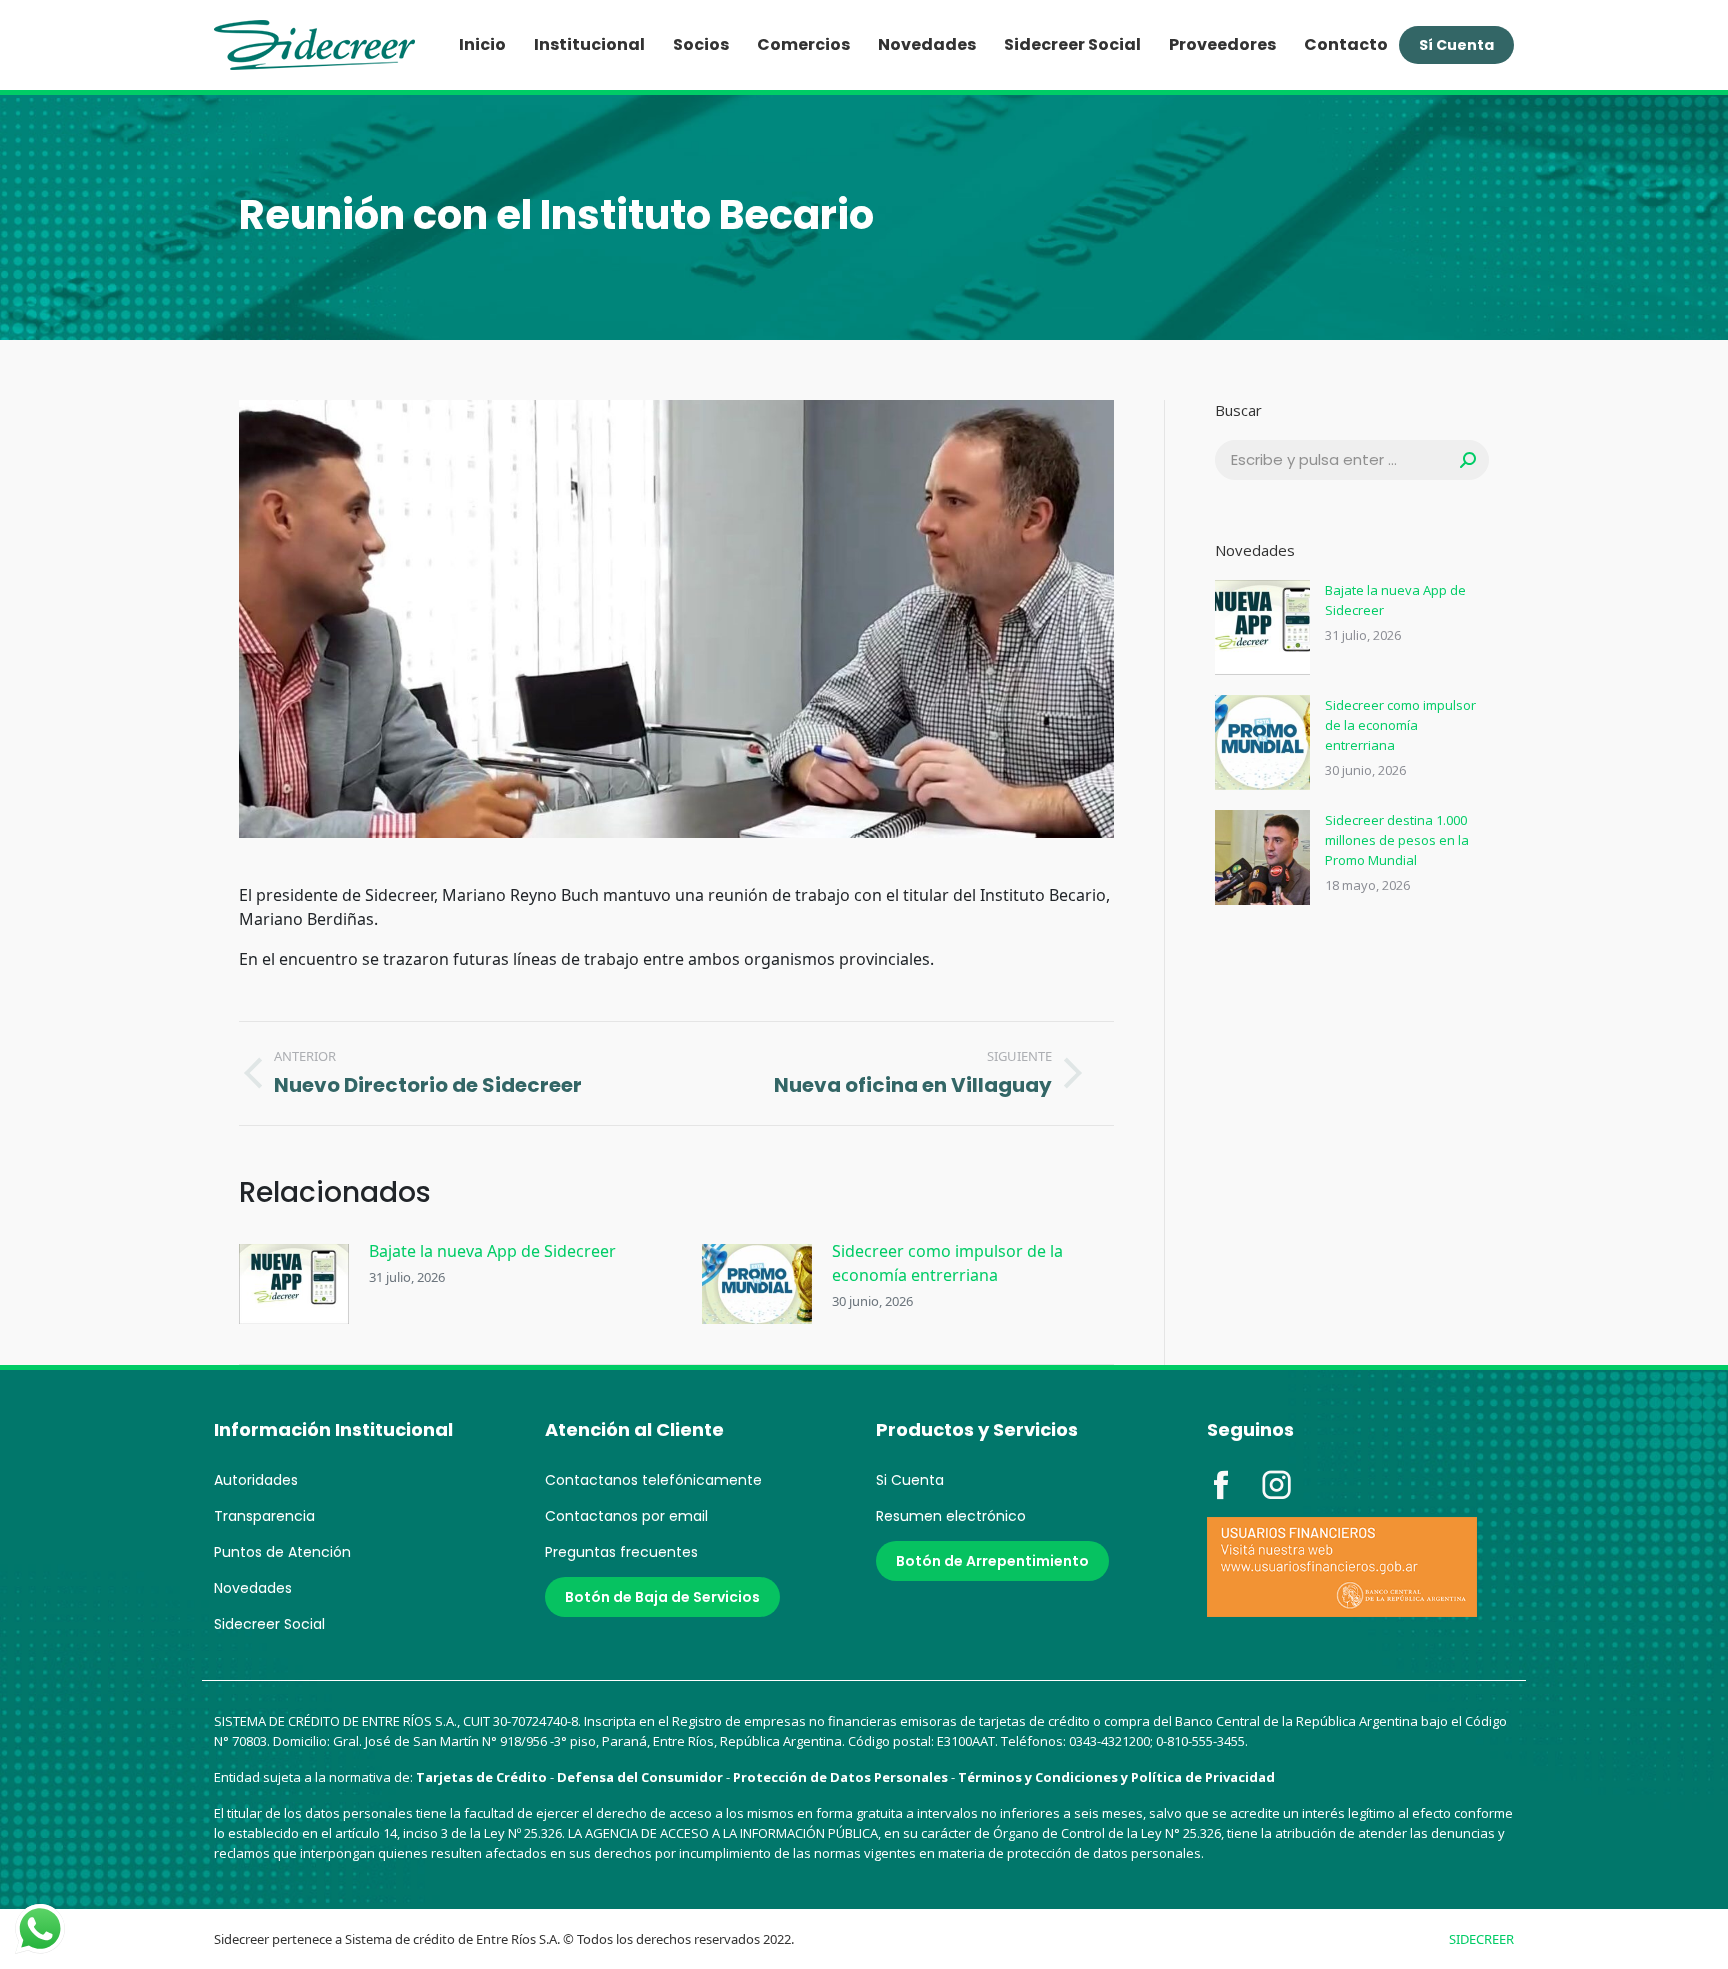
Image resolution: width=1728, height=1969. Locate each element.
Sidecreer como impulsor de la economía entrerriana (947, 1263)
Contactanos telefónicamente (653, 1480)
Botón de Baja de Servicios (662, 1597)
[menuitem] (482, 45)
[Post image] (294, 1284)
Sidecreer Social (269, 1624)
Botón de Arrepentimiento (992, 1561)
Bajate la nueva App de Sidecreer (492, 1251)
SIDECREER (1481, 1939)
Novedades (253, 1588)
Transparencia (264, 1516)
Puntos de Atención (282, 1552)
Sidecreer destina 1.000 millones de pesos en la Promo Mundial (1397, 840)
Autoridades (256, 1480)
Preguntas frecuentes (621, 1552)
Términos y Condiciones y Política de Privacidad (1116, 1777)
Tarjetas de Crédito (481, 1777)
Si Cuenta (910, 1480)
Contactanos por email (626, 1516)
